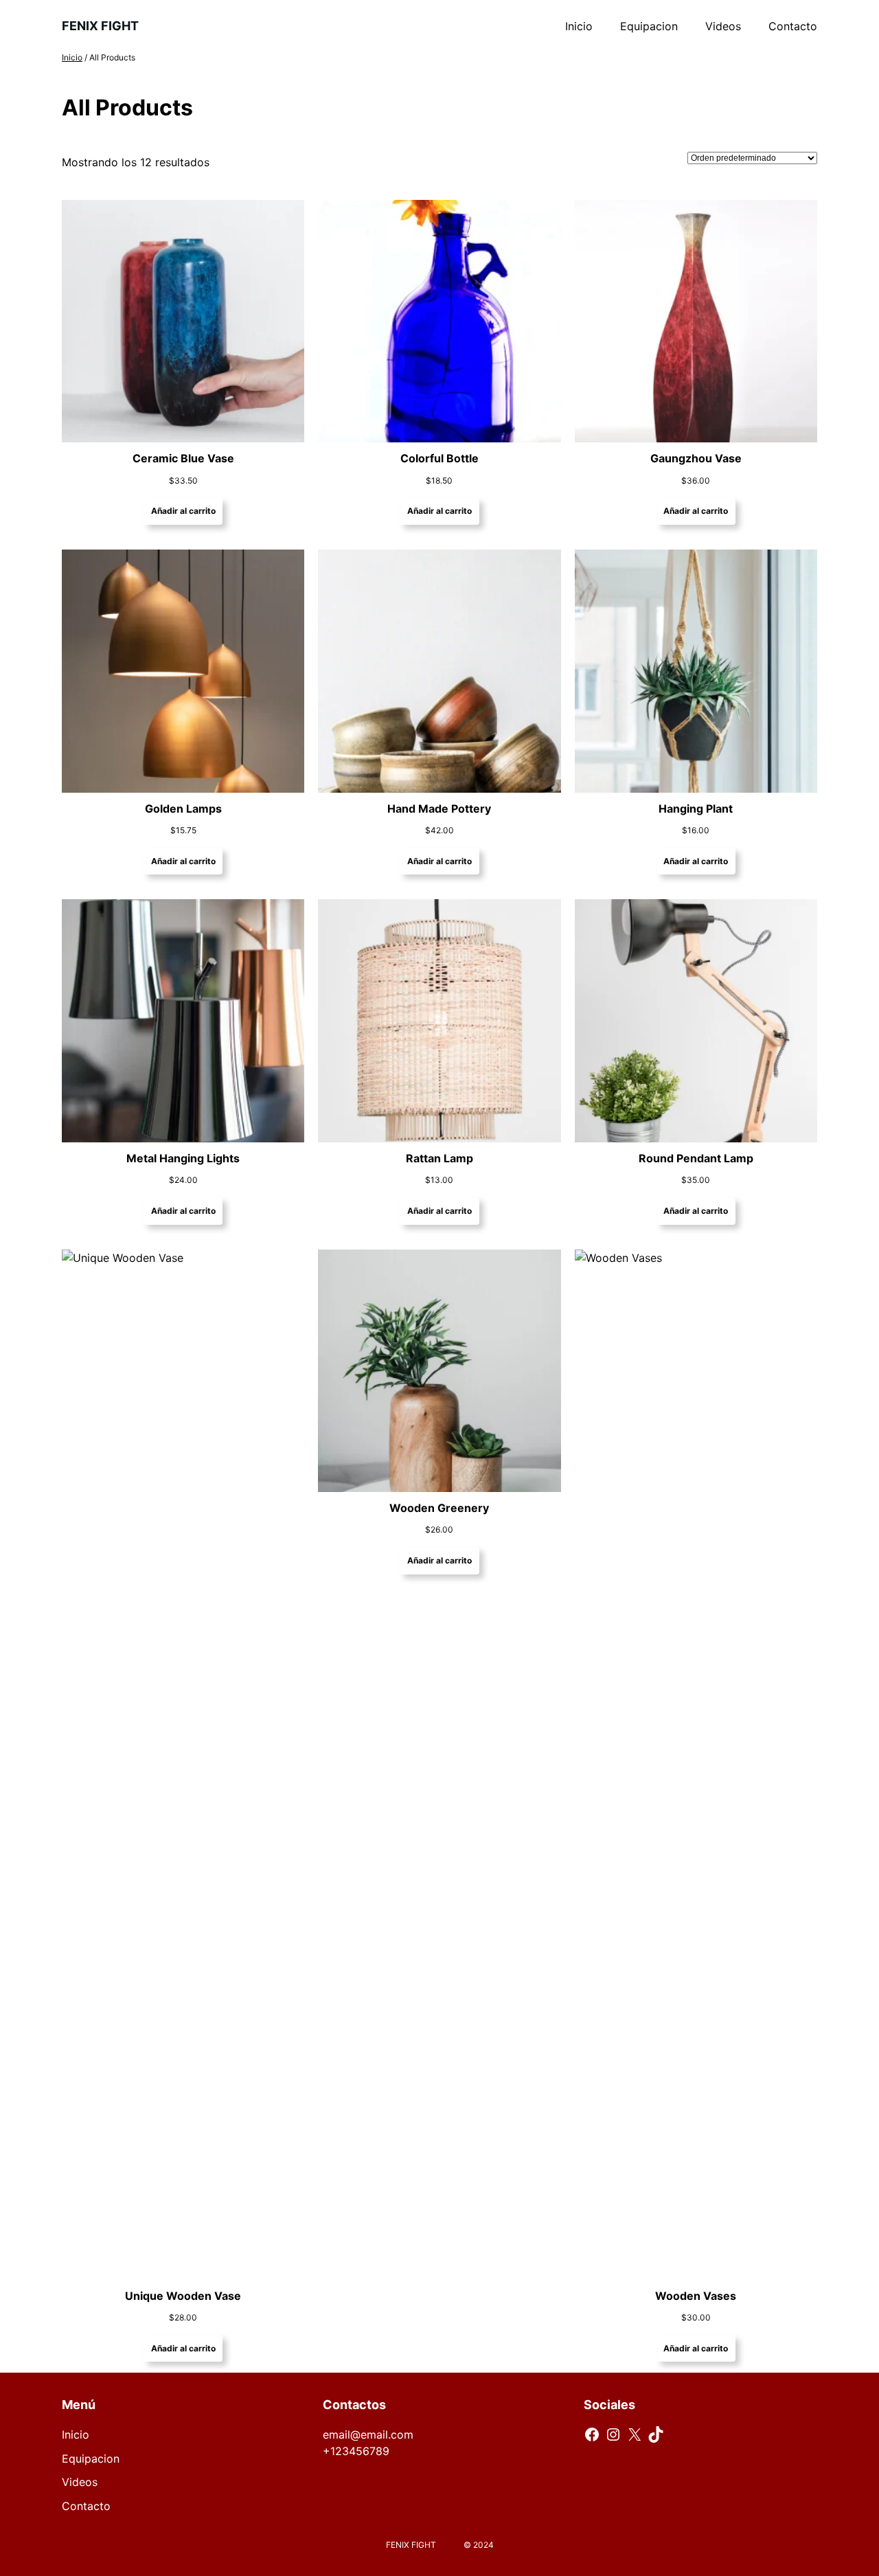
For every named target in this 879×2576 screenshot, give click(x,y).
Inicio (72, 57)
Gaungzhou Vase (696, 458)
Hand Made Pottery (439, 809)
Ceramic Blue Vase (183, 458)
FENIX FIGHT (100, 26)
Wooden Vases (696, 2296)
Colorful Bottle (439, 458)
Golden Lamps (183, 809)
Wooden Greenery (439, 1508)
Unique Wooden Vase (183, 2296)
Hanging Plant (696, 809)
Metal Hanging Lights (183, 1158)
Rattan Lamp (439, 1158)
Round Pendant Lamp (696, 1158)
